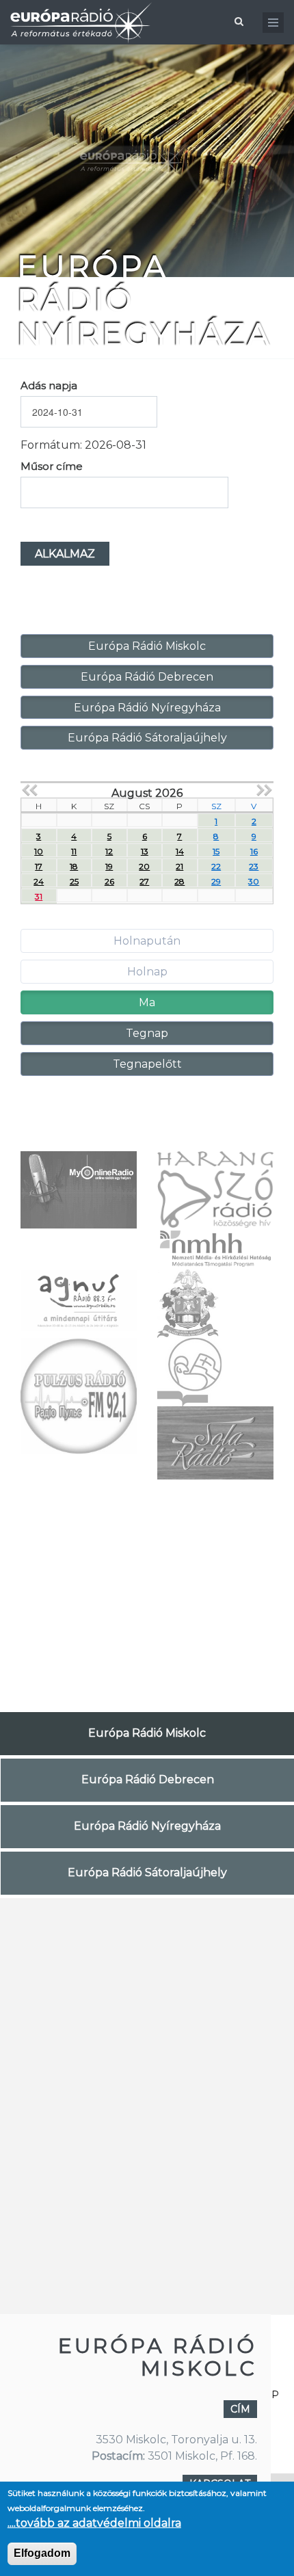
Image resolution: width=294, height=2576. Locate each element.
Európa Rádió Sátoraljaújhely (147, 738)
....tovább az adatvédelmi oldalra (94, 2523)
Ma (147, 1002)
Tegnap (147, 1033)
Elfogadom (42, 2553)
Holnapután (147, 941)
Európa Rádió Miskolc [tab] (147, 1733)
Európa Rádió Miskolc (147, 646)
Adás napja (49, 385)
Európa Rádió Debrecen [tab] (148, 1779)
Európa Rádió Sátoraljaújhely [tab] (147, 1872)
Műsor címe (52, 466)
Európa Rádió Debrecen (147, 677)
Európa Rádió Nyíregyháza (147, 708)
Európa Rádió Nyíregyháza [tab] (147, 1826)
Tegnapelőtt (147, 1064)
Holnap (147, 972)
